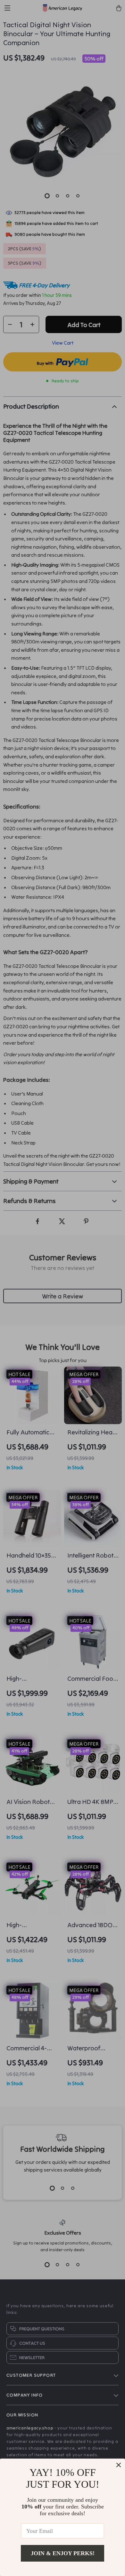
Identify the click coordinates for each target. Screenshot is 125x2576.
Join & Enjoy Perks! (63, 2553)
